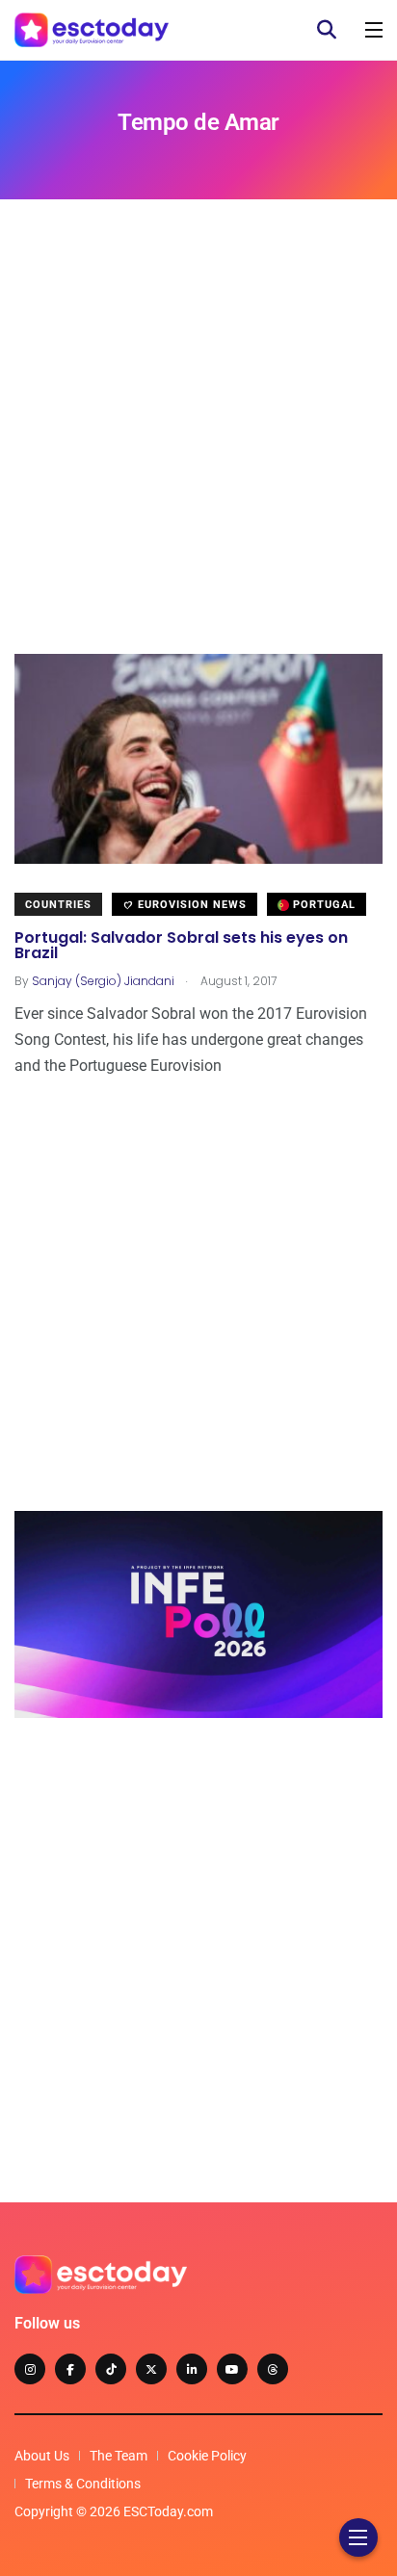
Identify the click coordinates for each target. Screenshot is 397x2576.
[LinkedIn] (192, 2369)
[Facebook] (70, 2369)
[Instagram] (30, 2369)
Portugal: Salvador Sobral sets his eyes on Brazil (181, 945)
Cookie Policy (207, 2456)
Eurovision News (190, 905)
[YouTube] (232, 2369)
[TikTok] (111, 2369)
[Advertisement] (198, 455)
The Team (119, 2456)
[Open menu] (374, 30)
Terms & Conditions (83, 2484)
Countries (58, 905)
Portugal (322, 905)
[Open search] (327, 30)
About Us (42, 2456)
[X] (151, 2369)
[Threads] (273, 2369)
